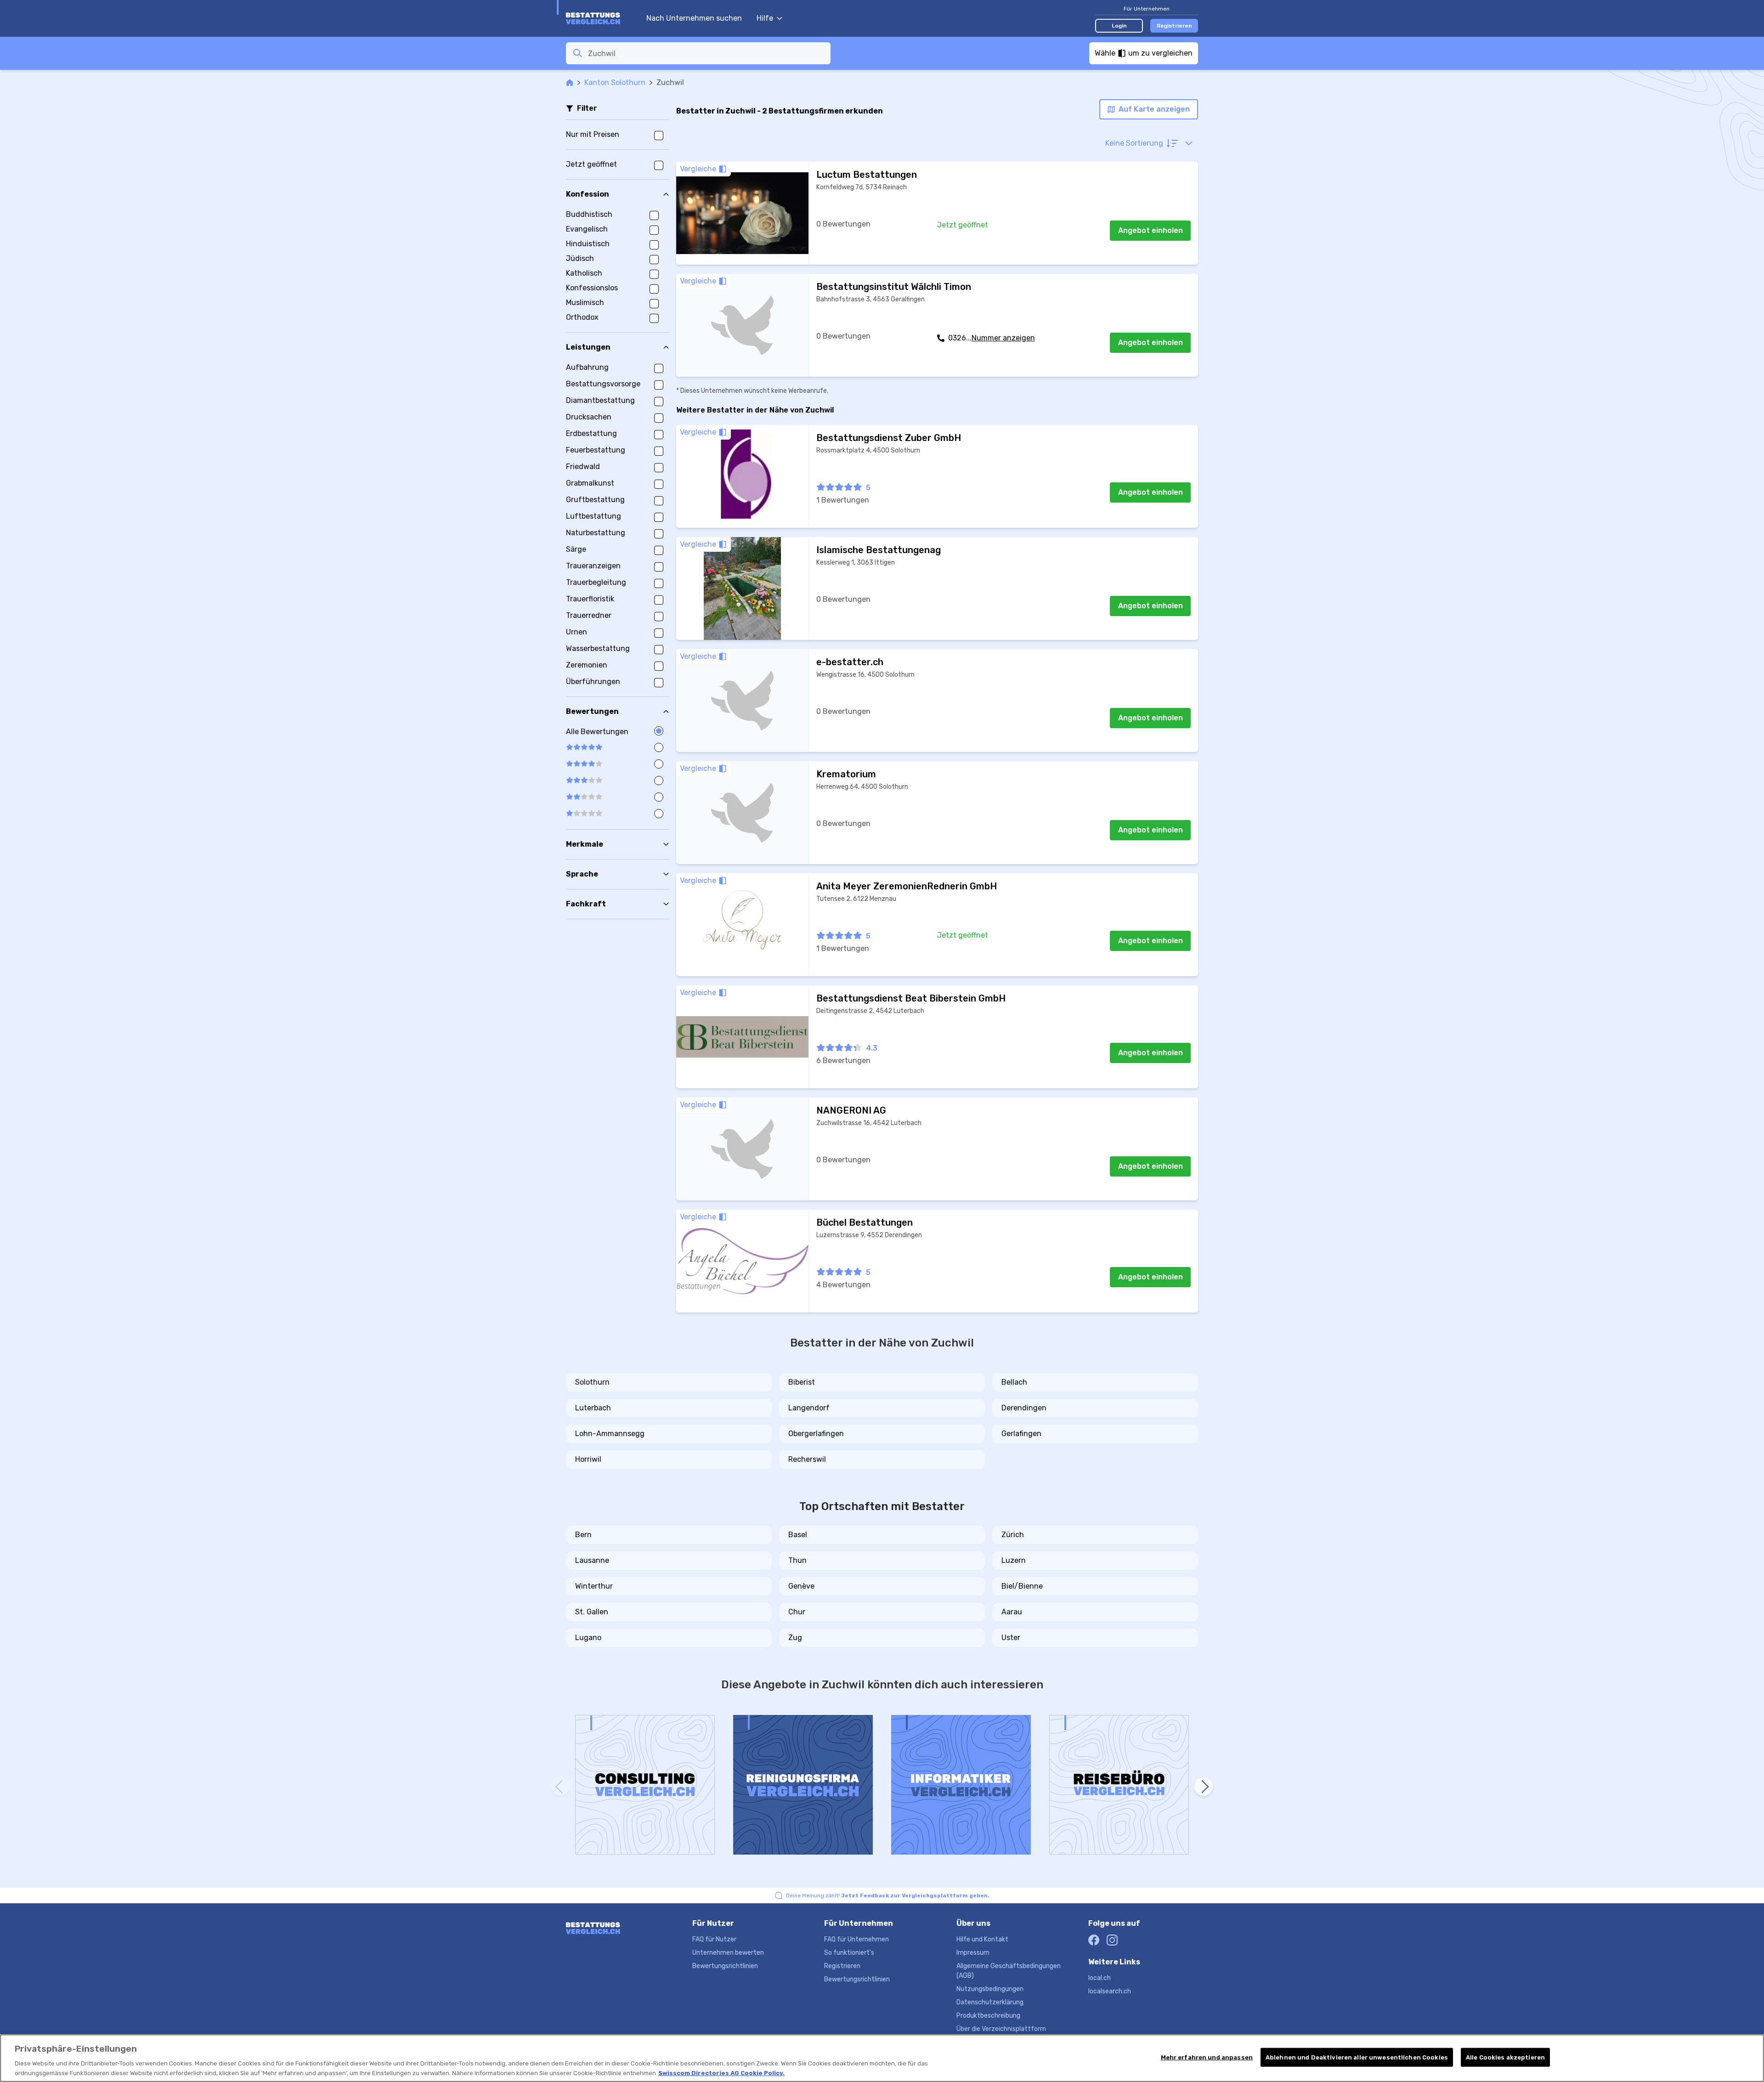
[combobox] (707, 53)
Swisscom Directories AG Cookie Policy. (721, 2073)
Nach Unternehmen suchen (694, 18)
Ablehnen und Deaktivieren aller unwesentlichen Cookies (1357, 2057)
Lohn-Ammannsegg (610, 1434)
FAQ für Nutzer (714, 1939)
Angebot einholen (1151, 230)
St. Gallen (592, 1612)
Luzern (1014, 1560)
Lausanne (592, 1560)
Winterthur (594, 1586)
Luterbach (593, 1408)
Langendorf (809, 1408)
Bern (583, 1535)
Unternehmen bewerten (728, 1953)
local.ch (1100, 1978)
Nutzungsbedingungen (990, 1989)
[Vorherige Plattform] (560, 1787)
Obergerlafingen (816, 1434)
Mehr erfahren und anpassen (1207, 2057)
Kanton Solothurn (615, 82)
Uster (1011, 1638)
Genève (801, 1586)
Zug (795, 1638)
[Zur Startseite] (602, 18)
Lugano (588, 1638)
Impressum (973, 1953)
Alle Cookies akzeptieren (1505, 2057)
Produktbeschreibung (988, 2016)
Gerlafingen (1021, 1434)
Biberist (802, 1382)
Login (1119, 26)
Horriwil (588, 1459)
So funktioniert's (849, 1953)
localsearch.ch (1110, 1991)
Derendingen (1024, 1408)
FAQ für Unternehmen (857, 1939)
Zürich (1013, 1535)
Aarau (1012, 1612)
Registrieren (1174, 26)
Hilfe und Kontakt (982, 1939)
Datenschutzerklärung (990, 2002)
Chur (797, 1612)
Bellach (1014, 1382)
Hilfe (765, 18)
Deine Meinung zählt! (888, 1895)
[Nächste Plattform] (1204, 1787)
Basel (798, 1535)
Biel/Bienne (1022, 1586)
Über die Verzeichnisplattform (1001, 2029)
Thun (797, 1560)
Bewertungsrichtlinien (725, 1966)
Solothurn (592, 1382)
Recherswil (807, 1459)
